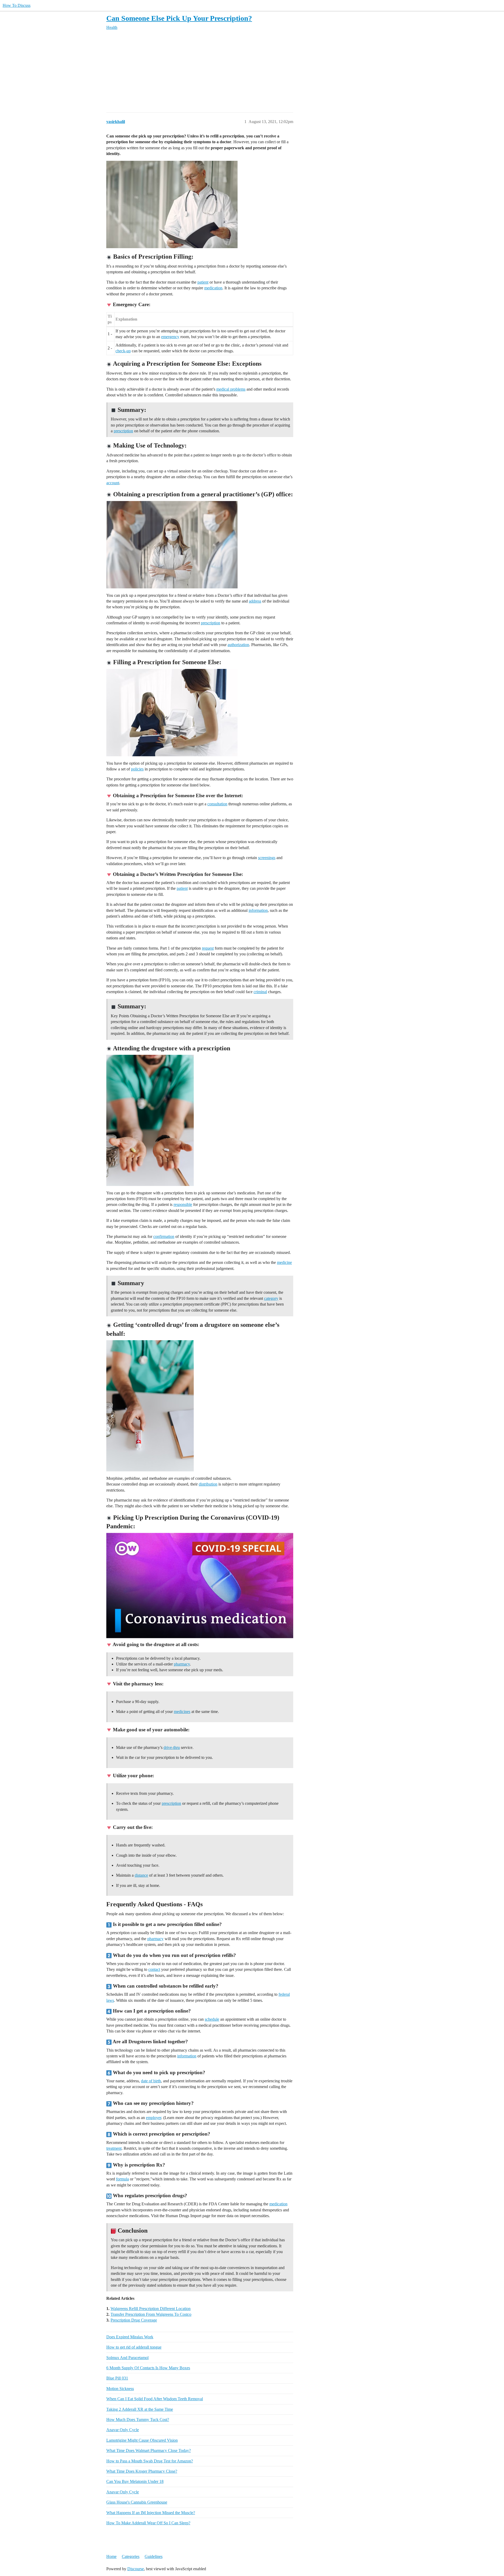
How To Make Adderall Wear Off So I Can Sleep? (148, 2523)
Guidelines (154, 2556)
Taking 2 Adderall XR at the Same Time (140, 2409)
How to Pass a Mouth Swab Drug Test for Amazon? (150, 2461)
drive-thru (172, 1747)
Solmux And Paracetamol (127, 2358)
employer (154, 2118)
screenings (267, 858)
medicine (284, 1262)
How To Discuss (17, 5)
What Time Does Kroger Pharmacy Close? (142, 2471)
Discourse (136, 2569)
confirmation (164, 1236)
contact (154, 1969)
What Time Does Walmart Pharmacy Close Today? (149, 2450)
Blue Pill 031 (117, 2378)
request (208, 948)
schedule (212, 2019)
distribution (208, 1484)
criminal (260, 992)
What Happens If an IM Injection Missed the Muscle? (151, 2513)
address (255, 601)
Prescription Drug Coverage (134, 2320)
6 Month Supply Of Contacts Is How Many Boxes (148, 2368)
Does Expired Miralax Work (130, 2337)
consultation (217, 804)
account (113, 483)
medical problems (231, 389)
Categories (131, 2556)
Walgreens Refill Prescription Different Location (151, 2309)
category (271, 1298)
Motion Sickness (120, 2389)
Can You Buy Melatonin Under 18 (135, 2481)
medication (213, 288)
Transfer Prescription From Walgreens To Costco (151, 2314)
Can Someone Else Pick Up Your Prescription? (179, 18)
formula (122, 2179)
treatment (114, 2148)
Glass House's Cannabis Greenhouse (137, 2502)
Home (111, 2556)
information (258, 910)
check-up (123, 351)
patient (203, 282)
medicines (182, 1712)
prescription (123, 431)
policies (137, 769)
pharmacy (182, 1664)
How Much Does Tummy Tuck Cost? (138, 2420)
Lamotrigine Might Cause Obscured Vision (142, 2440)
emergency (170, 337)
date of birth (151, 2081)
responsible (183, 1204)
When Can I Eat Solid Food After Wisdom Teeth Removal (155, 2399)
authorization (238, 645)
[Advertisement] (252, 71)
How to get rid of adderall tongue (134, 2347)
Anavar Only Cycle (123, 2430)
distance (141, 1875)
